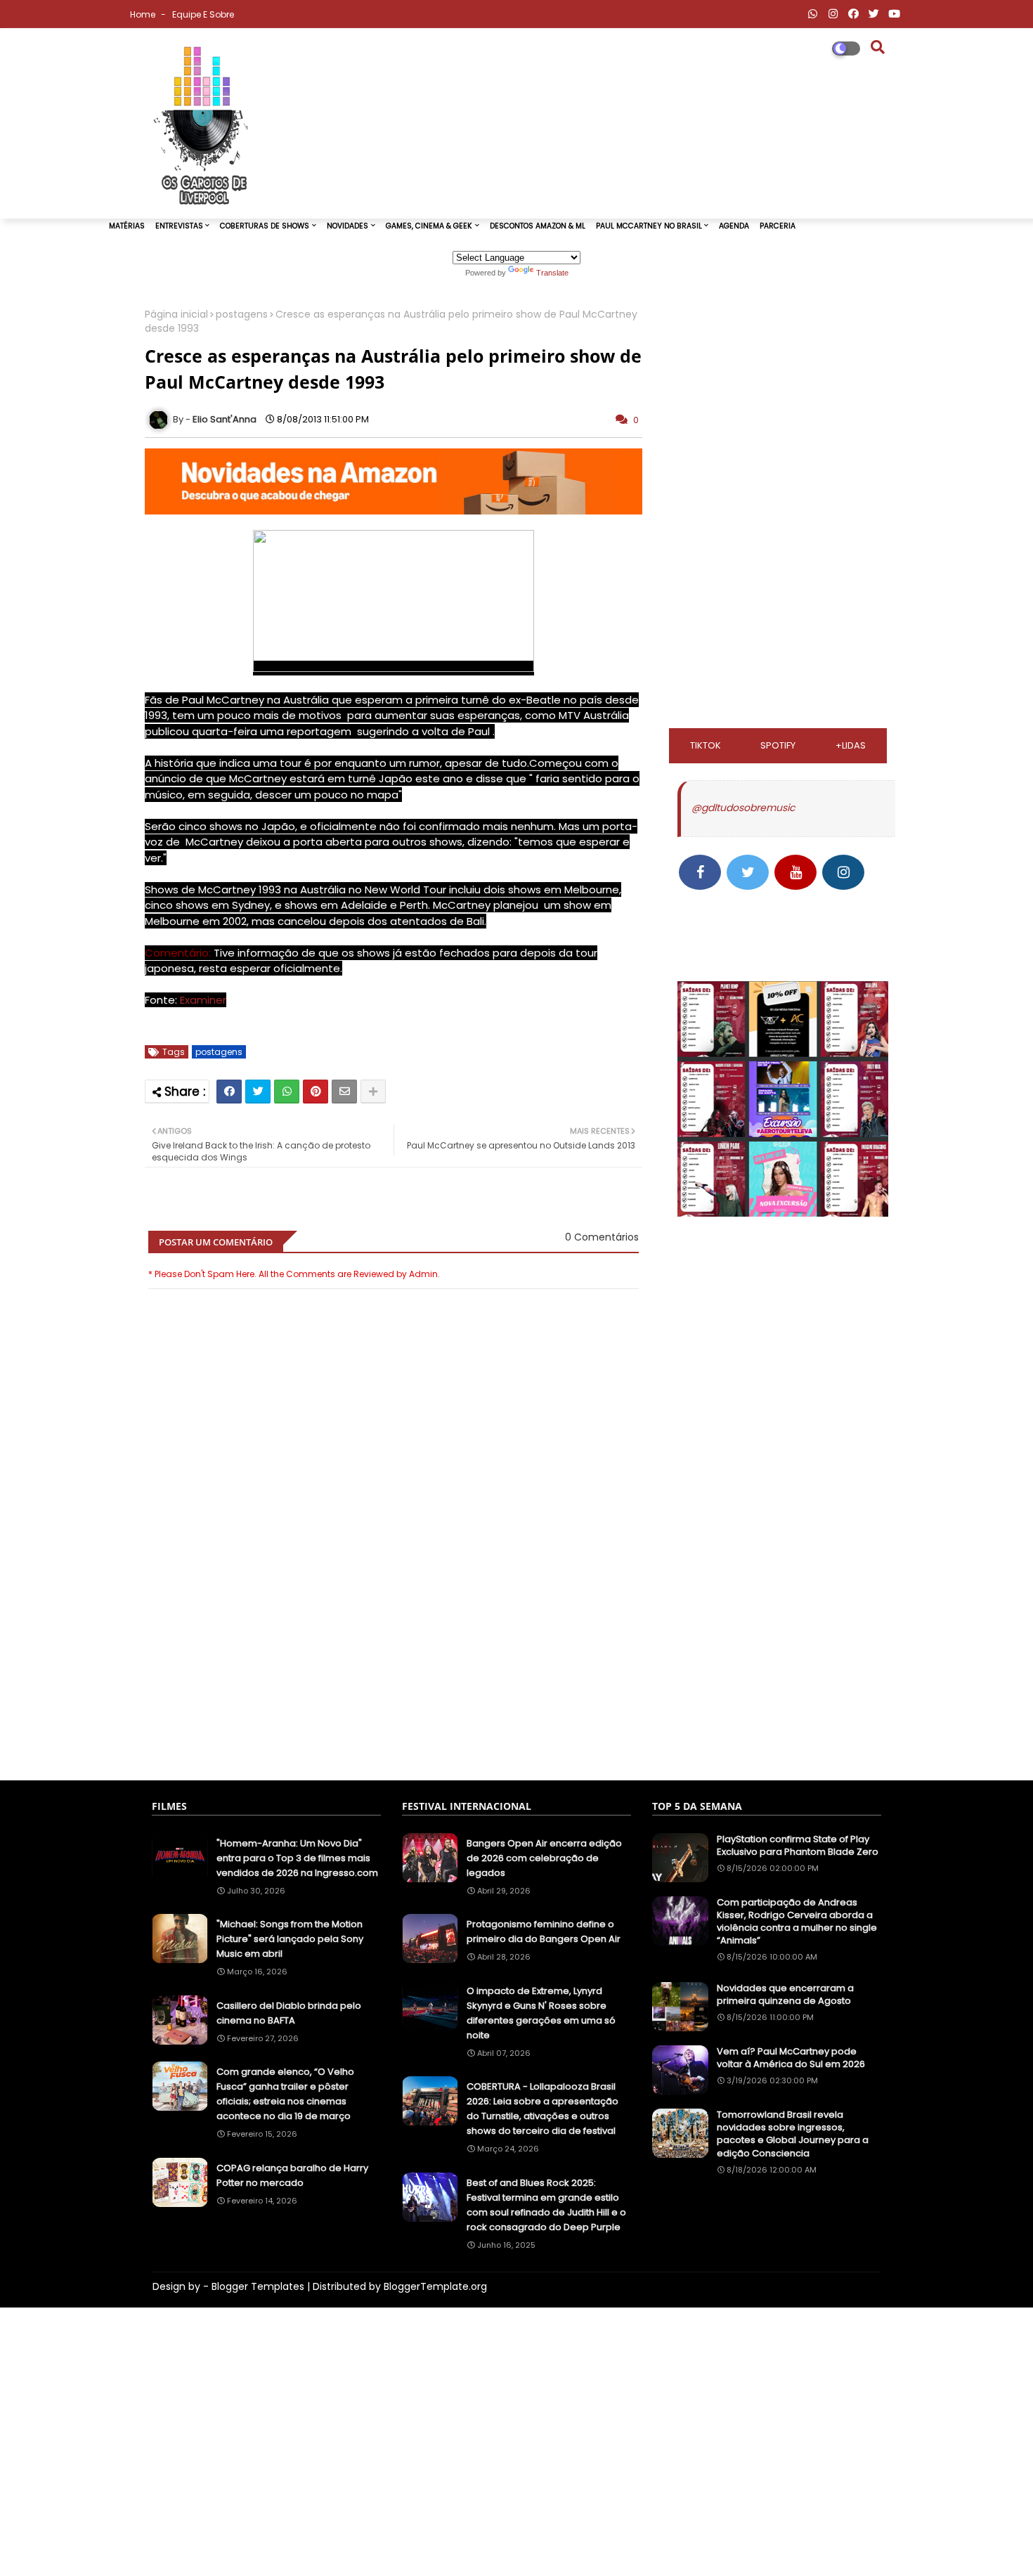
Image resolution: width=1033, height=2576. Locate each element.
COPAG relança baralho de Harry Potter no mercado (292, 2175)
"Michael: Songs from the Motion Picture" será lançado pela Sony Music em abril (290, 1939)
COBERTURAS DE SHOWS (265, 226)
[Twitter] (258, 1092)
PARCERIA (778, 226)
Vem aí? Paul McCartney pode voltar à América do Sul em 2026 (791, 2058)
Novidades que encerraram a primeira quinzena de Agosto (785, 1995)
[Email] (344, 1092)
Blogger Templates (258, 2286)
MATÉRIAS (127, 226)
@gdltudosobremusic (743, 808)
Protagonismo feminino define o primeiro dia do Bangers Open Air (544, 1931)
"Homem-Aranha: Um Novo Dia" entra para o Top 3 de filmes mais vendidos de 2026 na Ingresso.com (297, 1858)
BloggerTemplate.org (435, 2286)
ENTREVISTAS (179, 226)
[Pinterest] (316, 1092)
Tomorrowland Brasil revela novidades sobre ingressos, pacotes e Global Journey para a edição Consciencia (793, 2134)
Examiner (203, 1000)
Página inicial (176, 315)
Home (144, 14)
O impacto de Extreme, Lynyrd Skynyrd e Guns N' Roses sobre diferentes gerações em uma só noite (541, 2013)
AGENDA (734, 226)
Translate (552, 273)
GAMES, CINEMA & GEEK (429, 226)
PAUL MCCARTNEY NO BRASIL (649, 226)
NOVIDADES (347, 226)
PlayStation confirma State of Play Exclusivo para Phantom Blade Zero (798, 1846)
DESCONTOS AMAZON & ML (538, 226)
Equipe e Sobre (203, 14)
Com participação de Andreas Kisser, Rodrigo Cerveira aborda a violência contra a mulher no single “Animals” (797, 1922)
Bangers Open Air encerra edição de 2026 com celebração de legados (544, 1858)
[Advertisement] (394, 1700)
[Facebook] (229, 1092)
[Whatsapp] (287, 1092)
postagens (242, 315)
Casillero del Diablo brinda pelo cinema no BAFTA (289, 2013)
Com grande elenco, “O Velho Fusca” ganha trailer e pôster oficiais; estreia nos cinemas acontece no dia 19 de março (285, 2094)
